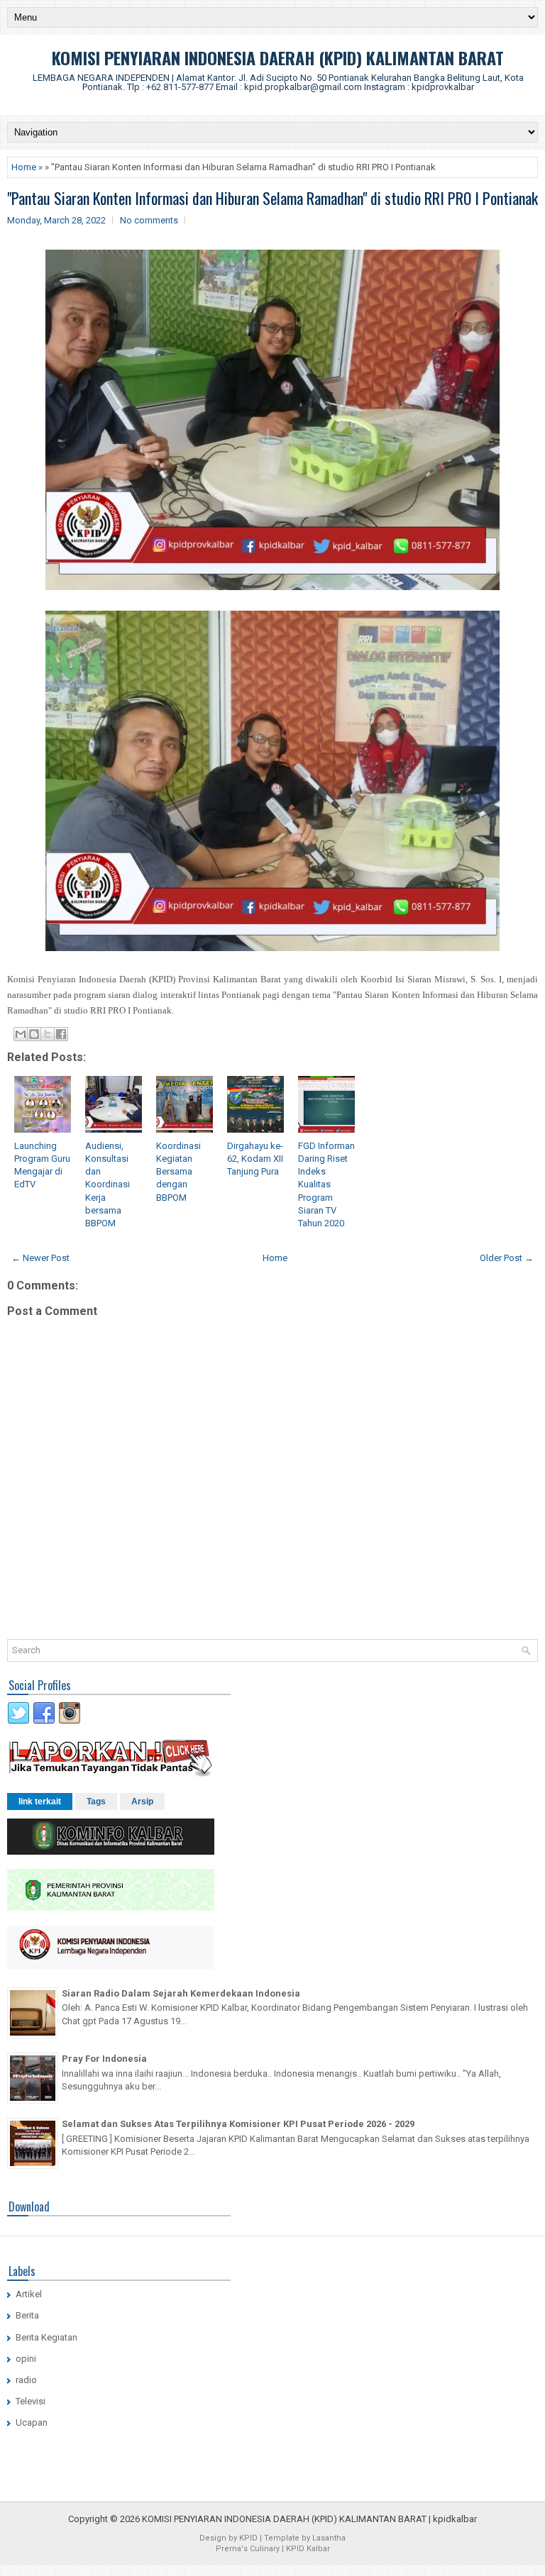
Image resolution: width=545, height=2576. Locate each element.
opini (26, 2359)
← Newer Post (40, 1258)
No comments (149, 220)
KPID (248, 2538)
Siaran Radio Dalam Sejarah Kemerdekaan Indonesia (181, 1993)
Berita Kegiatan (46, 2337)
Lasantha (329, 2538)
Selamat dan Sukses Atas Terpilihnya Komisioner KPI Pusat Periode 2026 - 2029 (238, 2124)
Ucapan (32, 2422)
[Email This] (21, 1034)
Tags (96, 1801)
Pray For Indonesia (104, 2059)
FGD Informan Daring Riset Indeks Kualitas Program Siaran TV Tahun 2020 (326, 1184)
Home (24, 167)
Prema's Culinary (248, 2549)
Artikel (29, 2294)
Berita (27, 2315)
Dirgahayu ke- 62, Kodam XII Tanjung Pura (255, 1159)
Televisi (31, 2401)
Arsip (142, 1801)
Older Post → (507, 1258)
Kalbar (318, 2549)
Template (282, 2538)
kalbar (464, 2519)
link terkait (40, 1801)
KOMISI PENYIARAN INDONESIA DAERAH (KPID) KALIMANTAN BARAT (278, 57)
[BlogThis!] (34, 1034)
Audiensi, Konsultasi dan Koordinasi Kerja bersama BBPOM (108, 1184)
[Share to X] (48, 1034)
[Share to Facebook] (61, 1034)
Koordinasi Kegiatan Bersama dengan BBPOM (178, 1172)
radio (26, 2380)
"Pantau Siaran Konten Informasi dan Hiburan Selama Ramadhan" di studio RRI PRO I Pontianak (272, 198)
